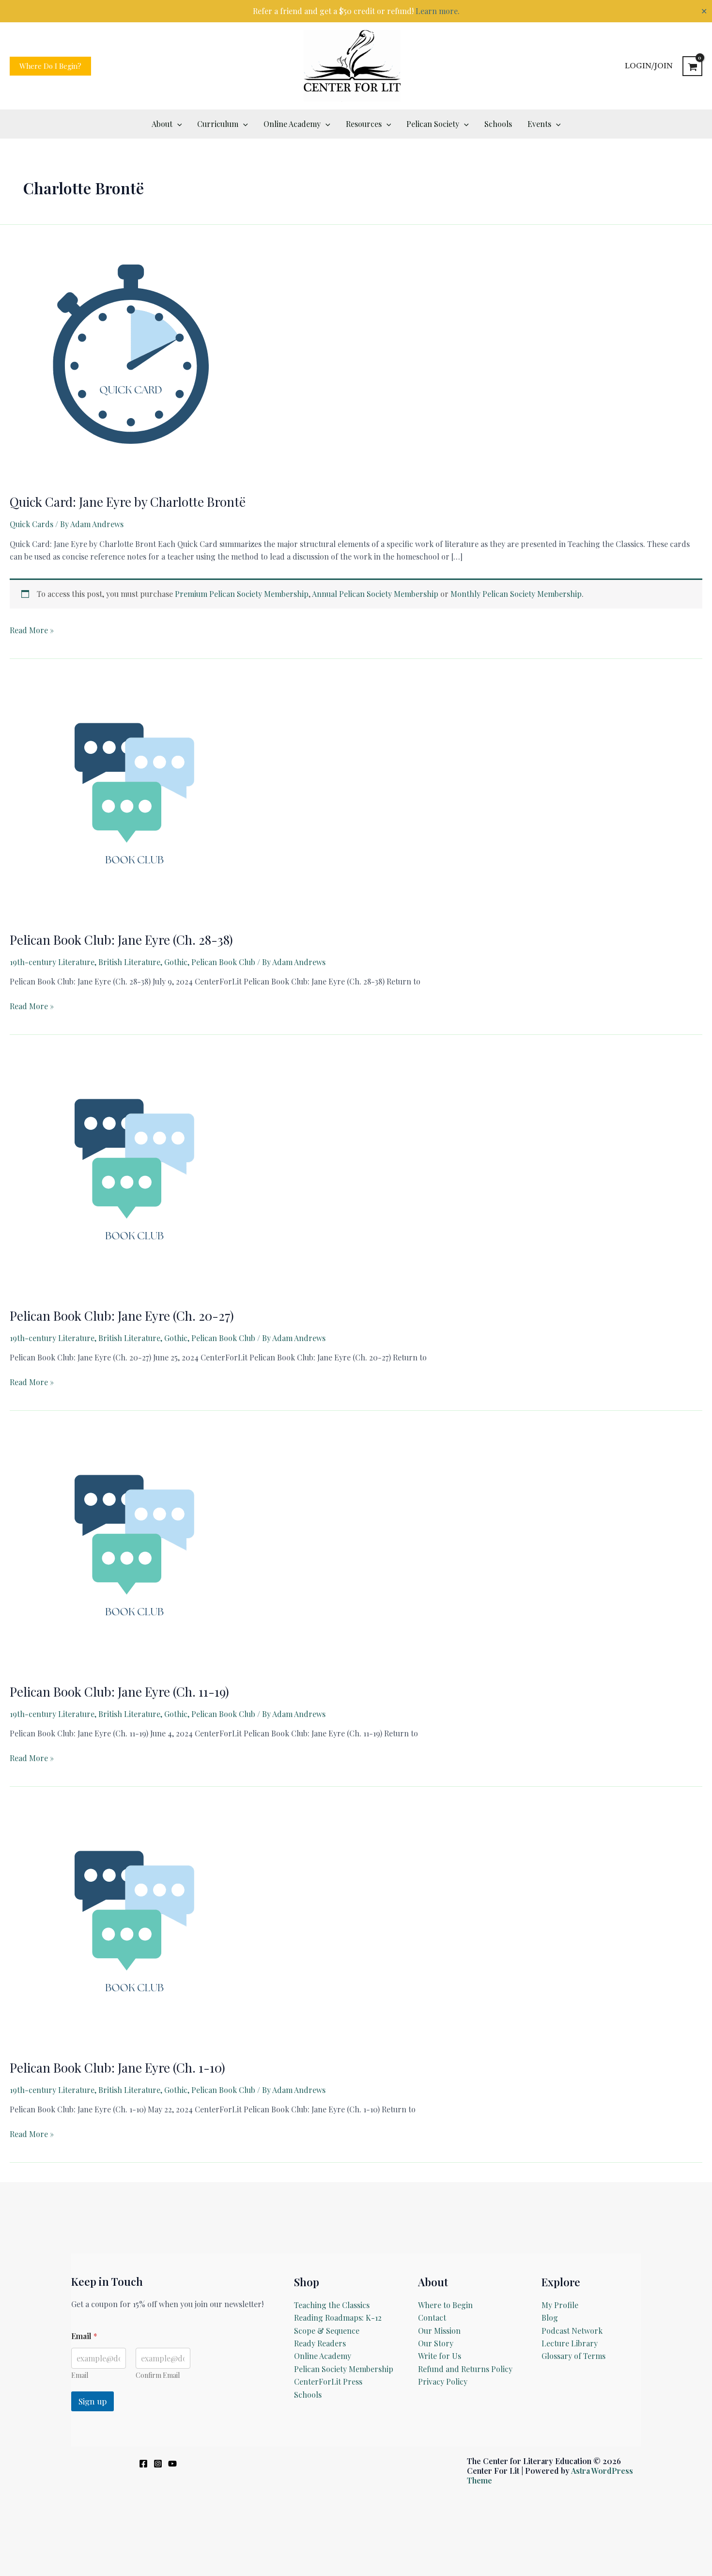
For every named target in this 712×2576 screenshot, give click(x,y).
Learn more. (438, 11)
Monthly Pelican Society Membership (516, 594)
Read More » (32, 631)
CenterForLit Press (328, 2381)
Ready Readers (320, 2343)
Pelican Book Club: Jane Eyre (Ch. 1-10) (117, 2068)
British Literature (129, 962)
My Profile (560, 2305)
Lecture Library (570, 2343)
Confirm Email (158, 2375)
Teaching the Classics (332, 2305)
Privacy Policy (443, 2381)
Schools (308, 2395)
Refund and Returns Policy (465, 2369)
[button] (50, 66)
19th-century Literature (52, 962)
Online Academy (323, 2356)
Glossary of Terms (573, 2356)
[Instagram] (158, 2464)
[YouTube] (172, 2464)
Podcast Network (572, 2331)
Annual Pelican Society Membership (375, 594)
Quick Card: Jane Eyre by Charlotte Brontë (128, 502)
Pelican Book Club (223, 962)
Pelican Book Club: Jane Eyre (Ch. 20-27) (122, 1316)
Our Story (436, 2343)
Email (80, 2375)
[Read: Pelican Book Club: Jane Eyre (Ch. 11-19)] (131, 1550)
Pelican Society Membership (344, 2369)
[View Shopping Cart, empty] (692, 66)
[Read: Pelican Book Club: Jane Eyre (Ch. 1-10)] (131, 1926)
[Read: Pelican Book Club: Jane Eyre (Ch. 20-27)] (131, 1174)
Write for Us (440, 2356)
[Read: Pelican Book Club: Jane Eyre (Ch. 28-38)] (131, 798)
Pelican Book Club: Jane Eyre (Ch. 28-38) (121, 940)
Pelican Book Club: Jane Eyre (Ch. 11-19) (119, 1692)
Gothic (176, 962)
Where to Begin (445, 2305)
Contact (432, 2318)
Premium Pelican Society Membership (242, 594)
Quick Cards (31, 524)
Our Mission (439, 2331)
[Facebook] (143, 2464)
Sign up (93, 2401)
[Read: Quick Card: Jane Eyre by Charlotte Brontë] (131, 360)
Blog (550, 2318)
